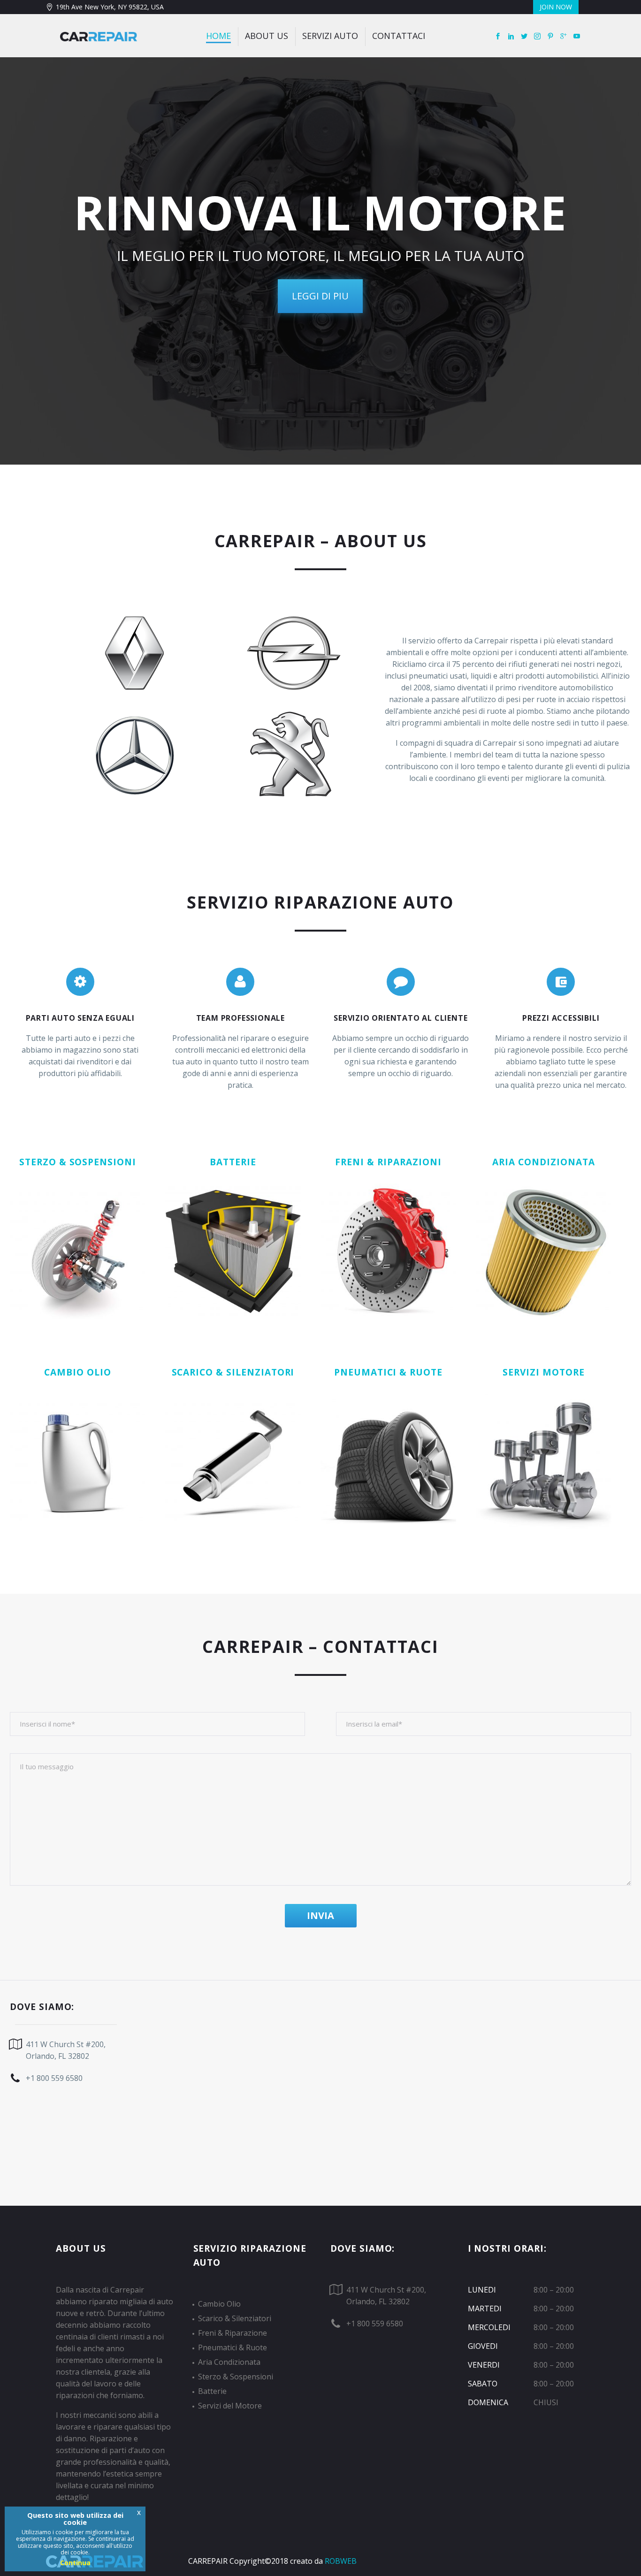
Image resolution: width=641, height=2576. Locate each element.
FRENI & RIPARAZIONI (388, 1162)
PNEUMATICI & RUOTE (388, 1372)
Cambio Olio (219, 2304)
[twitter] (524, 37)
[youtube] (577, 37)
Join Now (556, 7)
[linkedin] (511, 37)
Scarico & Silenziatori (235, 2318)
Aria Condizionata (229, 2362)
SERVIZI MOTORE (543, 1372)
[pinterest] (550, 37)
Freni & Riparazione (233, 2333)
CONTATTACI (399, 36)
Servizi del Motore (230, 2406)
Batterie (212, 2391)
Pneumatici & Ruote (233, 2347)
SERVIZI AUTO (330, 36)
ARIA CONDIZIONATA (543, 1162)
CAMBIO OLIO (77, 1372)
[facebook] (498, 37)
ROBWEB (341, 2561)
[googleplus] (564, 37)
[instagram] (537, 37)
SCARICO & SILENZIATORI (233, 1372)
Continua (75, 2563)
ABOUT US (267, 36)
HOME (218, 36)
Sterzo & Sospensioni (236, 2377)
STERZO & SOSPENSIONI (78, 1162)
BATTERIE (233, 1162)
